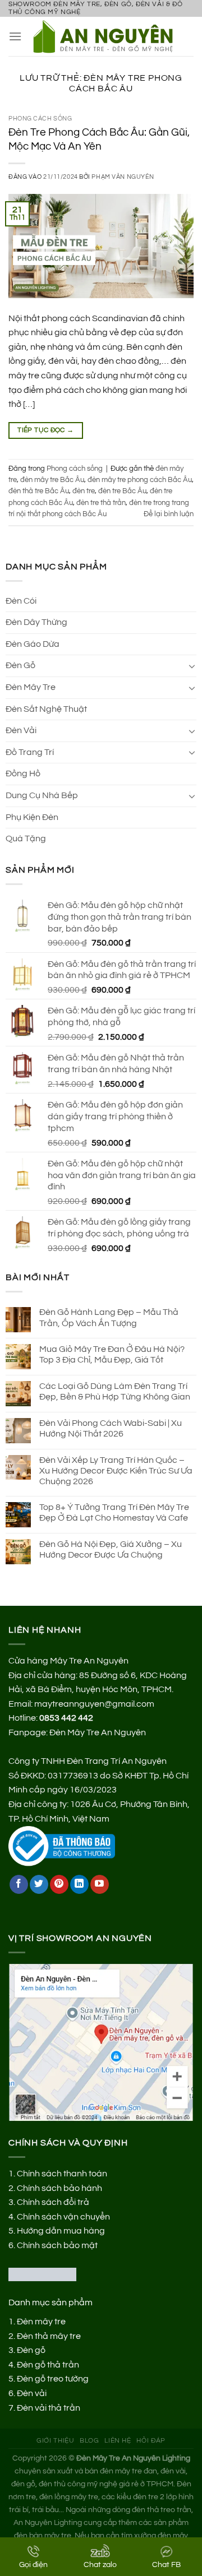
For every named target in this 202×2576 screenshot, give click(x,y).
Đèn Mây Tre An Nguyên (98, 1732)
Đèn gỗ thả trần (48, 2365)
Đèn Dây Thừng (36, 622)
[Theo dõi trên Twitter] (39, 1884)
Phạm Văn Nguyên (123, 177)
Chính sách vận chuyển (63, 2217)
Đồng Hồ (23, 773)
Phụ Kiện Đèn (32, 817)
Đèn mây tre (41, 2322)
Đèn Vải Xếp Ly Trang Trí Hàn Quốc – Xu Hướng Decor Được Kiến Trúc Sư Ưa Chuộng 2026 (116, 1471)
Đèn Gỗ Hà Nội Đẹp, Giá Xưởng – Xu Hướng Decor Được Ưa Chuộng (111, 1549)
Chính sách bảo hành (59, 2188)
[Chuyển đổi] (192, 666)
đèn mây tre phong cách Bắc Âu (140, 480)
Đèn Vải (21, 730)
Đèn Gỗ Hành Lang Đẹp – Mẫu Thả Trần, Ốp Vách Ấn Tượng (109, 1317)
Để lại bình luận (169, 514)
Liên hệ (118, 2441)
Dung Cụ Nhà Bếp (42, 795)
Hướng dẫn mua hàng (61, 2231)
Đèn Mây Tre (31, 687)
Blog (89, 2441)
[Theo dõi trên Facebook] (19, 1884)
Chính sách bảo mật (57, 2245)
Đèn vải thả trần (49, 2408)
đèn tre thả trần (101, 503)
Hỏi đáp (151, 2441)
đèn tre (84, 491)
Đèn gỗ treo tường (53, 2379)
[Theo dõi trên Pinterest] (59, 1884)
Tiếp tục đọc (45, 430)
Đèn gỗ (31, 2350)
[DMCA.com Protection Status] (42, 2274)
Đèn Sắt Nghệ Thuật (46, 709)
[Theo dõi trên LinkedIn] (79, 1884)
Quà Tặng (26, 838)
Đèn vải (32, 2393)
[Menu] (15, 36)
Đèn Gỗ (20, 665)
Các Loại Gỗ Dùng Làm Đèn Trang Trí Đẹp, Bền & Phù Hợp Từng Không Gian (115, 1391)
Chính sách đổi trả (53, 2202)
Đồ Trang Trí (30, 752)
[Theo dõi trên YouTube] (100, 1884)
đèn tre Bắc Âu (122, 491)
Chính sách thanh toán (62, 2174)
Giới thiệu (55, 2441)
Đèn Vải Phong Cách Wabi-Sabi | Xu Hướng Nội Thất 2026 (111, 1428)
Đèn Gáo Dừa (33, 644)
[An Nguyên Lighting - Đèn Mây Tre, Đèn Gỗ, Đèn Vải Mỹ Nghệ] (108, 36)
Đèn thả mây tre (49, 2336)
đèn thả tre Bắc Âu (39, 491)
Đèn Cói (21, 601)
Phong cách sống (40, 119)
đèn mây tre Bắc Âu (52, 480)
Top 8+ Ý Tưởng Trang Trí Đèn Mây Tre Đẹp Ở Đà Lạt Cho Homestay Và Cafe (114, 1512)
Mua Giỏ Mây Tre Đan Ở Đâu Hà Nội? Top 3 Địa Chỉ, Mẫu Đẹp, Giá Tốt (112, 1354)
